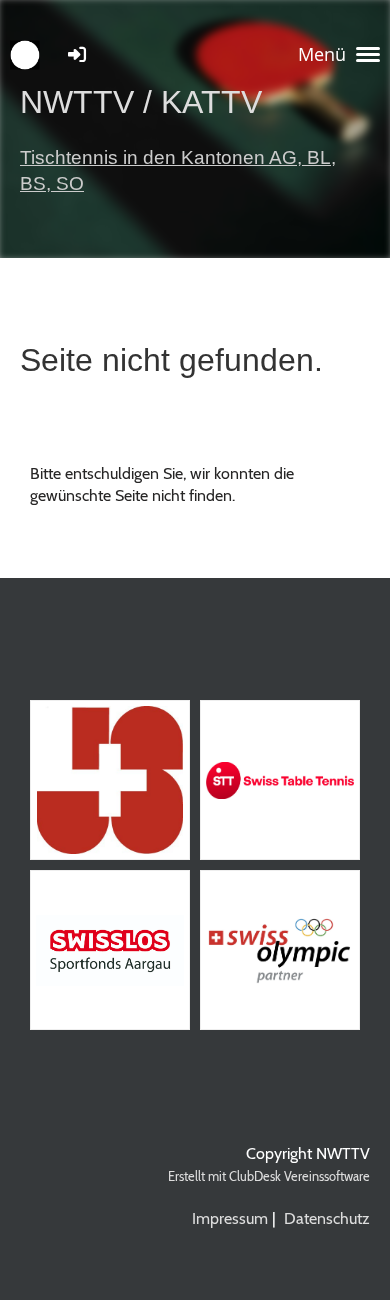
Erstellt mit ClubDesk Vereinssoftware (269, 1176)
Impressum (230, 1218)
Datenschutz (327, 1218)
